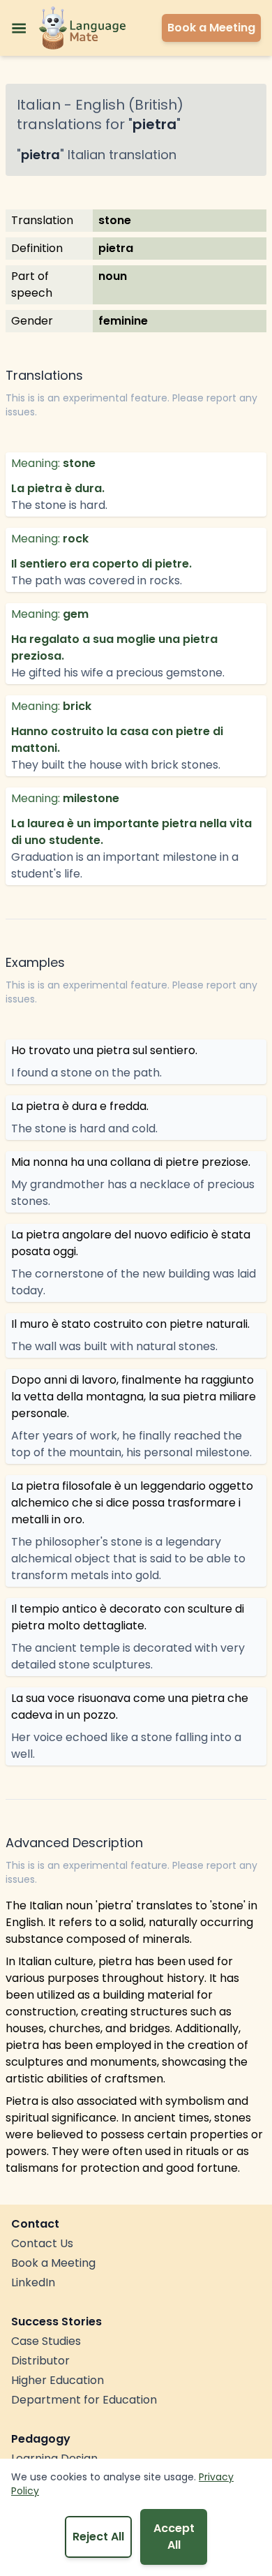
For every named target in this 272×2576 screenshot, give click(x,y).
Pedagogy (41, 2439)
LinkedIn (33, 2282)
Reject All (98, 2537)
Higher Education (58, 2380)
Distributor (40, 2361)
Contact (35, 2224)
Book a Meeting (53, 2263)
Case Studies (46, 2341)
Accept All (174, 2537)
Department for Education (84, 2400)
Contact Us (42, 2243)
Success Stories (56, 2322)
